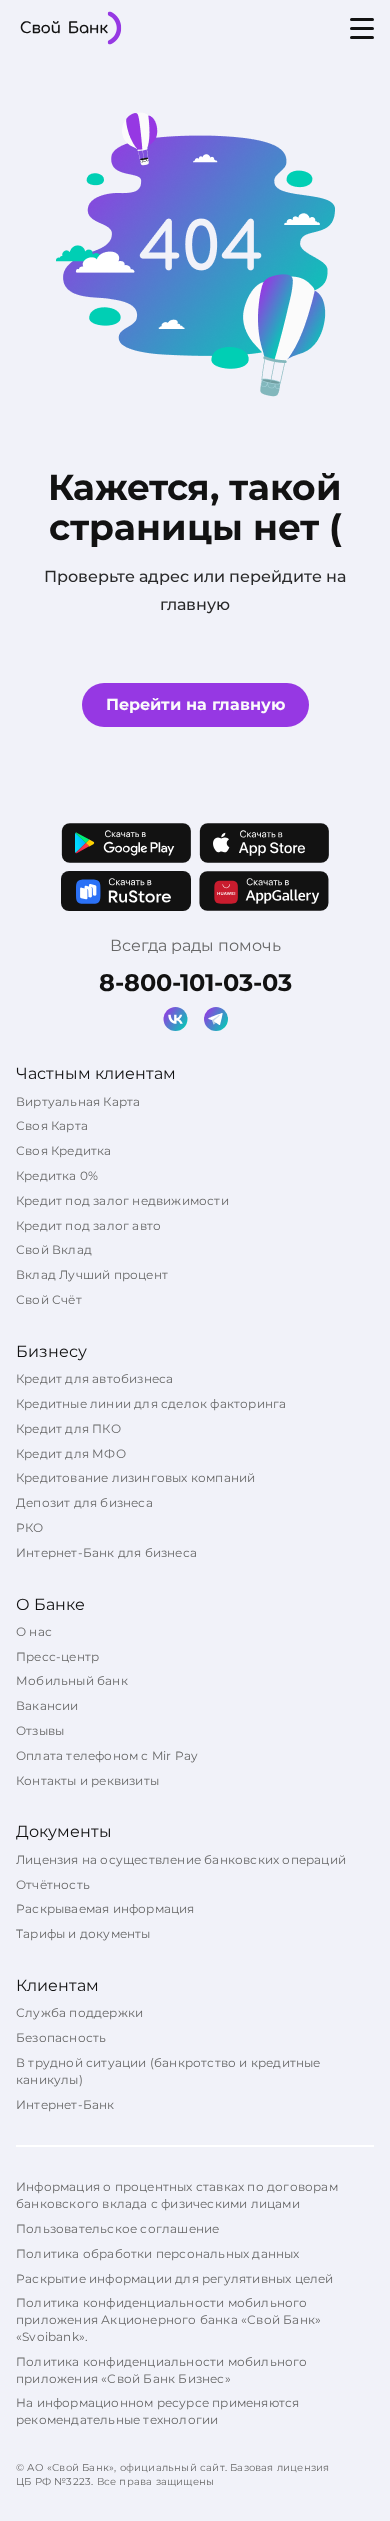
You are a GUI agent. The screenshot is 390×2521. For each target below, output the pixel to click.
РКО (30, 1527)
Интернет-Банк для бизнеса (106, 1552)
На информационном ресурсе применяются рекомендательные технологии (157, 2411)
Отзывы (40, 1730)
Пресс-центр (57, 1656)
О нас (34, 1631)
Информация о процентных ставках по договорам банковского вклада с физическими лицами (177, 2195)
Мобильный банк (72, 1680)
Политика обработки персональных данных (158, 2253)
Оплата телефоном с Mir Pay (107, 1755)
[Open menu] (362, 28)
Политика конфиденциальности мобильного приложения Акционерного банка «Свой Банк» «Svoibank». (168, 2319)
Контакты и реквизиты (87, 1780)
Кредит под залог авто (88, 1225)
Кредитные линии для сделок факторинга (151, 1403)
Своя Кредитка (64, 1150)
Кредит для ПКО (68, 1428)
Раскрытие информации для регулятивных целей (175, 2278)
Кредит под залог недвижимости (122, 1200)
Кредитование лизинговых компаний (135, 1477)
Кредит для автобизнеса (94, 1378)
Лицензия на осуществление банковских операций (181, 1859)
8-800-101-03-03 (195, 982)
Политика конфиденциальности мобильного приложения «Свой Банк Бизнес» (162, 2370)
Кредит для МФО (71, 1453)
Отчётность (53, 1884)
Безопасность (61, 2037)
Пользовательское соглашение (117, 2228)
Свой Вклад (54, 1249)
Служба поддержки (79, 2012)
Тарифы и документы (83, 1933)
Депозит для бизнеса (84, 1502)
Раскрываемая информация (105, 1908)
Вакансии (47, 1705)
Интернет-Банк (65, 2104)
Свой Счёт (49, 1299)
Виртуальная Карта (78, 1101)
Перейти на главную (195, 704)
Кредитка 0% (57, 1175)
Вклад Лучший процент (92, 1274)
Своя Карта (52, 1125)
